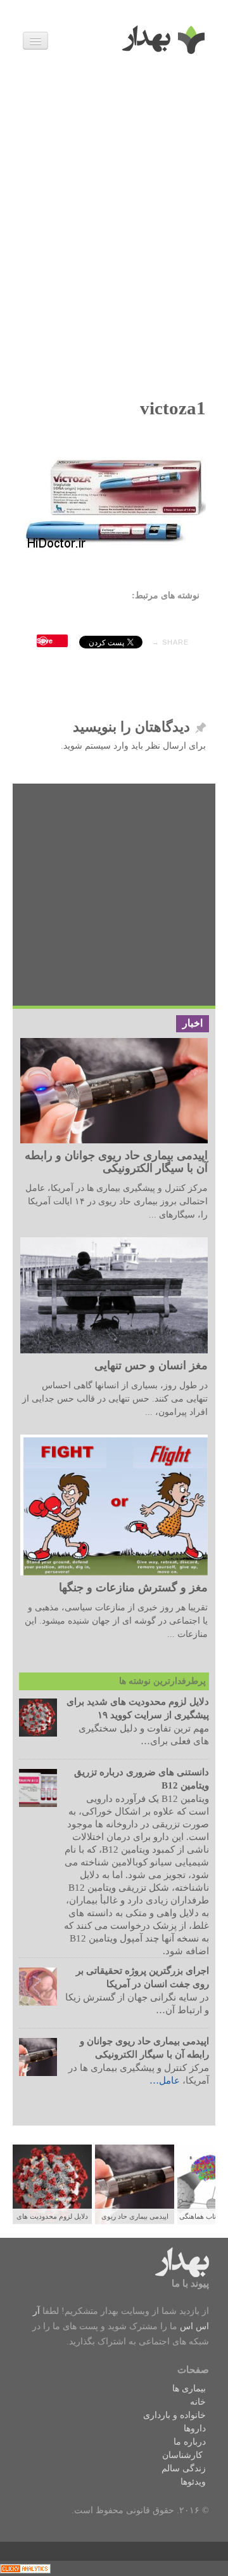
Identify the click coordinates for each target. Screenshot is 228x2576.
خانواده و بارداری (174, 2415)
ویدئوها (193, 2482)
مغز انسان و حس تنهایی (151, 1365)
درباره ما (190, 2442)
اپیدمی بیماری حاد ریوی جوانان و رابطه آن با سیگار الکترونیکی (116, 1162)
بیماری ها (189, 2389)
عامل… (165, 2080)
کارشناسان (182, 2455)
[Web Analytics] (25, 2568)
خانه (198, 2402)
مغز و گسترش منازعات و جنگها (133, 1587)
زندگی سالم (184, 2468)
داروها (195, 2428)
